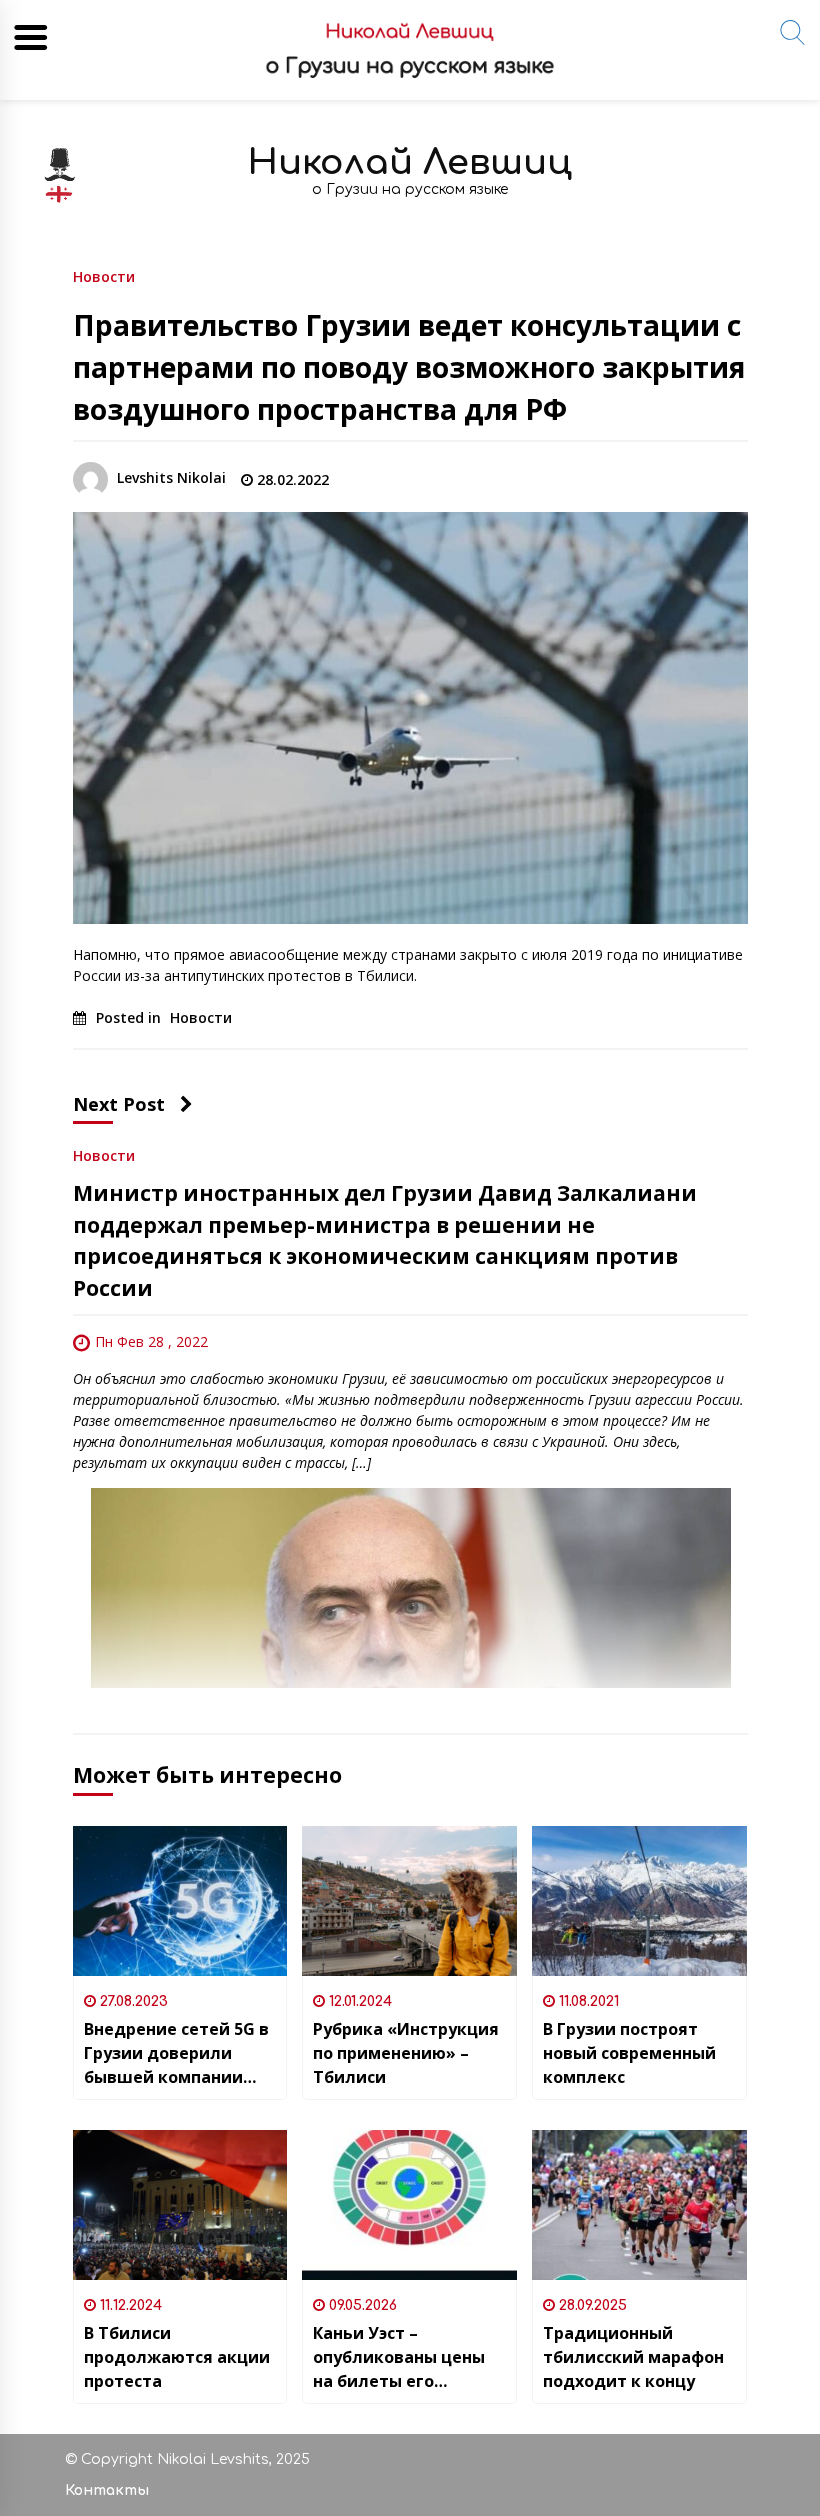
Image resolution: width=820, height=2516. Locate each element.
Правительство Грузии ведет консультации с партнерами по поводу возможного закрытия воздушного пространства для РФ (409, 367)
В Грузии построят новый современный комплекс (629, 2053)
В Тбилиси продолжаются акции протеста (177, 2357)
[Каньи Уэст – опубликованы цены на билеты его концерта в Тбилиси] (409, 2205)
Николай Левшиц (410, 162)
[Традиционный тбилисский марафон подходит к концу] (639, 2205)
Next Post (119, 1104)
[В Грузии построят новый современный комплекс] (639, 1901)
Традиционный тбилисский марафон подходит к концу (633, 2357)
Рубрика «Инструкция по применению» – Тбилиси (406, 2053)
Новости (104, 275)
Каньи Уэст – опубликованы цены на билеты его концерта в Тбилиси (399, 2357)
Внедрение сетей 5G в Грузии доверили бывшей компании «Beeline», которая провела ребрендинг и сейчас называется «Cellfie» (179, 2053)
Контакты (107, 2490)
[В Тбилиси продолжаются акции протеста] (180, 2205)
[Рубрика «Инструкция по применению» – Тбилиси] (409, 1901)
